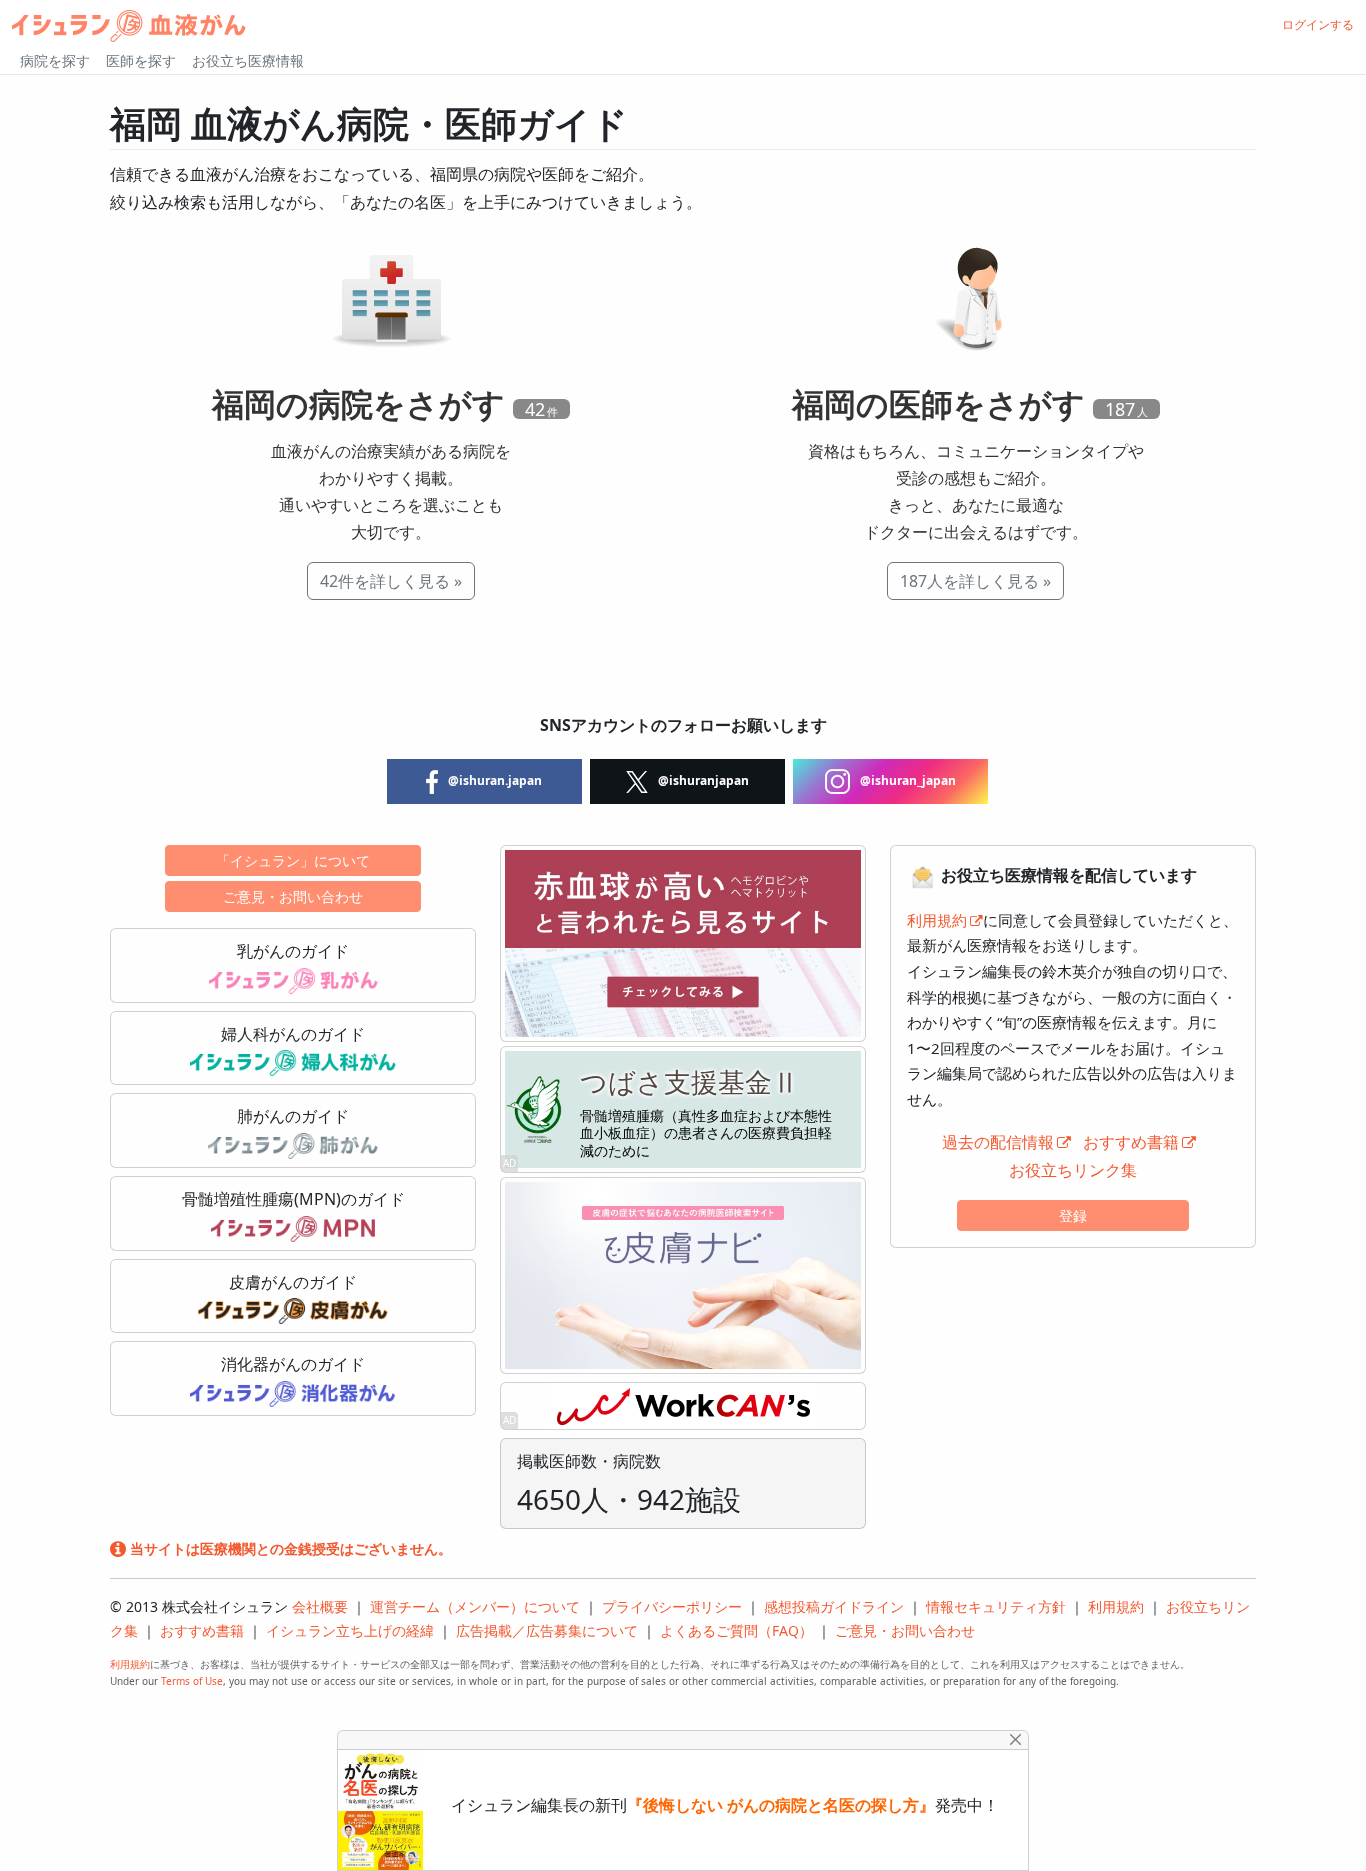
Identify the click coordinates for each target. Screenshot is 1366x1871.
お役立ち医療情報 (248, 60)
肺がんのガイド (293, 1116)
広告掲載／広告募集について (547, 1630)
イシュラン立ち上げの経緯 (350, 1630)
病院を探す (55, 60)
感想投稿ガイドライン (834, 1606)
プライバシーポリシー (672, 1606)
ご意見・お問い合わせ (293, 896)
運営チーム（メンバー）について (475, 1606)
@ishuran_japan (906, 780)
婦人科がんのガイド (293, 1034)
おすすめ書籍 (1131, 1142)
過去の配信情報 (998, 1142)
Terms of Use (192, 1681)
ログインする (1318, 24)
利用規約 (937, 920)
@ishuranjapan (702, 780)
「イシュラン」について (293, 860)
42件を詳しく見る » (391, 581)
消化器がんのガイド (293, 1364)
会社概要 (320, 1606)
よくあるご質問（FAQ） (736, 1630)
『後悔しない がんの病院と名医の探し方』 (781, 1805)
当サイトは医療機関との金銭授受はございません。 (289, 1548)
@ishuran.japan (493, 780)
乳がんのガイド (293, 951)
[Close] (1015, 1739)
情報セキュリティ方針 (996, 1606)
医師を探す (141, 60)
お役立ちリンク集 (1073, 1170)
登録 (1073, 1215)
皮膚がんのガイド (293, 1282)
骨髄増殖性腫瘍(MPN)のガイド (293, 1199)
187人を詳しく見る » (975, 581)
